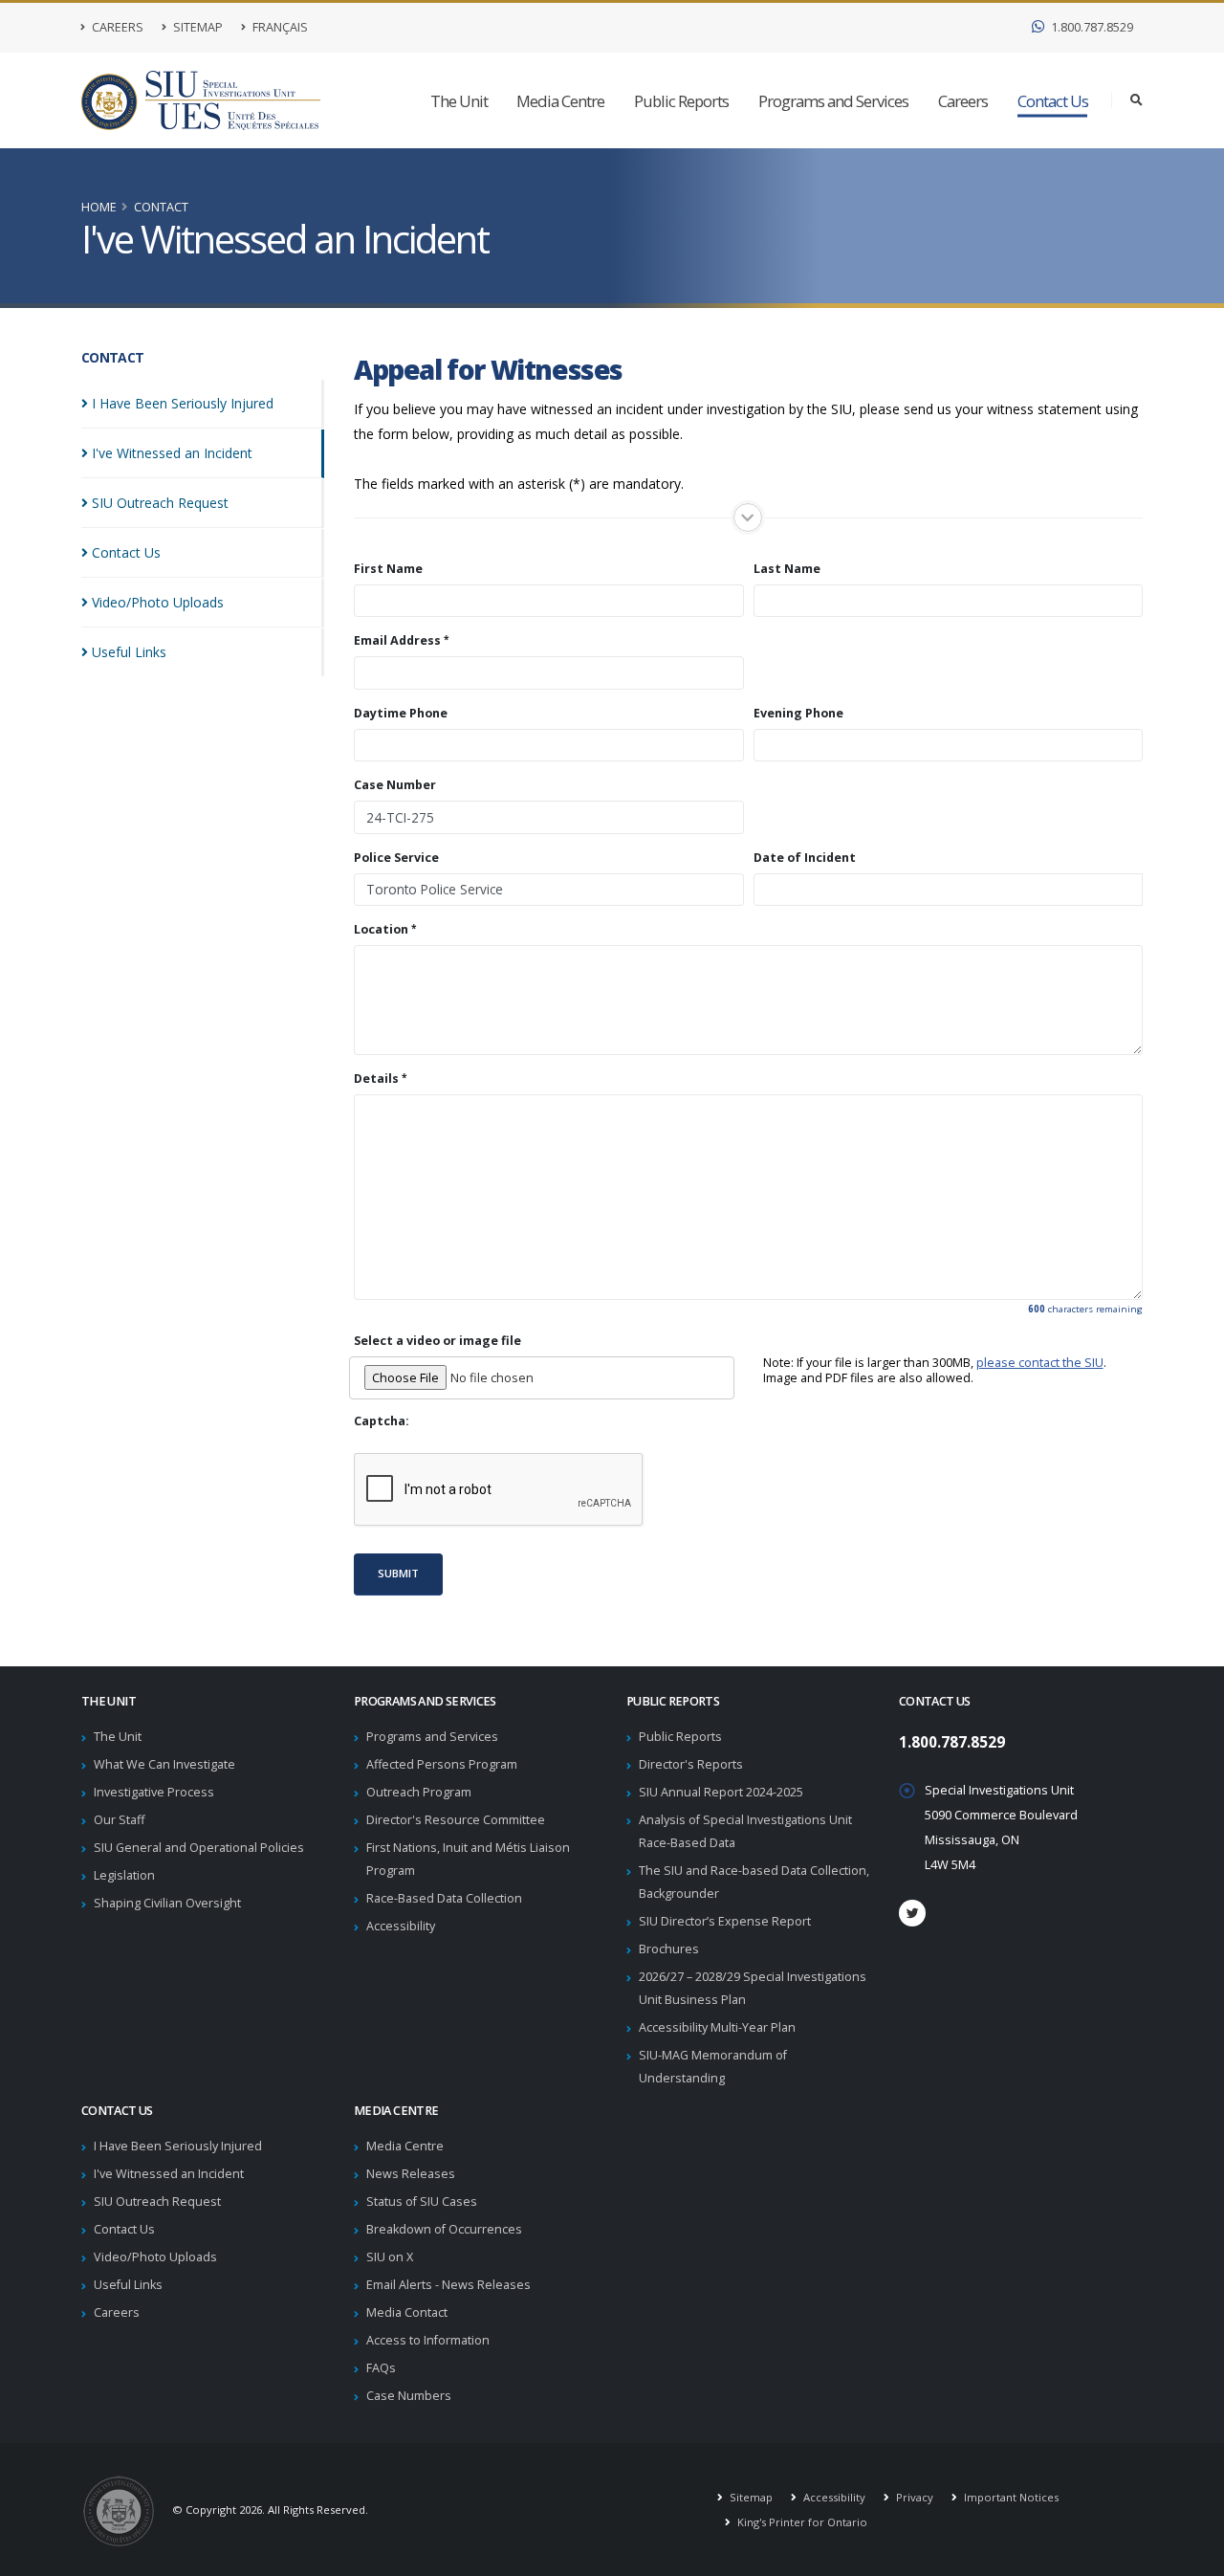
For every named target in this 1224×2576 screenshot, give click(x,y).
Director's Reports (691, 1764)
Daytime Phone (401, 714)
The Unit (459, 101)
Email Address (397, 641)
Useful (129, 652)
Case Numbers (409, 2396)
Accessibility (401, 1926)
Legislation (124, 1875)
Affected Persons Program (442, 1764)
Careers (116, 27)
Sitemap (197, 27)
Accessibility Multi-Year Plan (717, 2027)
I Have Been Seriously (183, 403)
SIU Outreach (160, 503)
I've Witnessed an (172, 453)
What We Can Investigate (164, 1764)
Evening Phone (798, 714)
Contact (161, 207)
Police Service (396, 858)
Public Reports (681, 101)
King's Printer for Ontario (801, 2522)
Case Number (395, 785)
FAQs (381, 2368)
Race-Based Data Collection (444, 1898)
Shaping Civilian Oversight (167, 1903)
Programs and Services (833, 101)
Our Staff (119, 1820)
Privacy (913, 2497)
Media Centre (560, 101)
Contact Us (1053, 101)
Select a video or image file (437, 1341)
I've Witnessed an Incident (169, 2174)
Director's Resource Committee (456, 1820)
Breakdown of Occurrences (444, 2229)
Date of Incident (805, 858)
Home (99, 207)
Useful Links (128, 2285)
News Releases (411, 2174)
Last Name (787, 569)
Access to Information (428, 2340)
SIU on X (390, 2257)
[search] (1137, 100)
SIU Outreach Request (157, 2202)
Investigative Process (154, 1792)
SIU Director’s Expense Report (725, 1921)
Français (279, 27)
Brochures (669, 1949)
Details (376, 1079)
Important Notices (1010, 2497)
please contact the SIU (1040, 1363)
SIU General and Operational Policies (199, 1848)
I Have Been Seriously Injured (178, 2146)
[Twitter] (912, 1913)
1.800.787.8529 (1091, 27)
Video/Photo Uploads (155, 2257)
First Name (388, 569)
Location (381, 930)
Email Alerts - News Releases (448, 2285)
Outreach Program (419, 1792)
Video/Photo (158, 602)
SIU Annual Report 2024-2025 (721, 1792)
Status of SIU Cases (422, 2202)
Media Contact (407, 2312)
